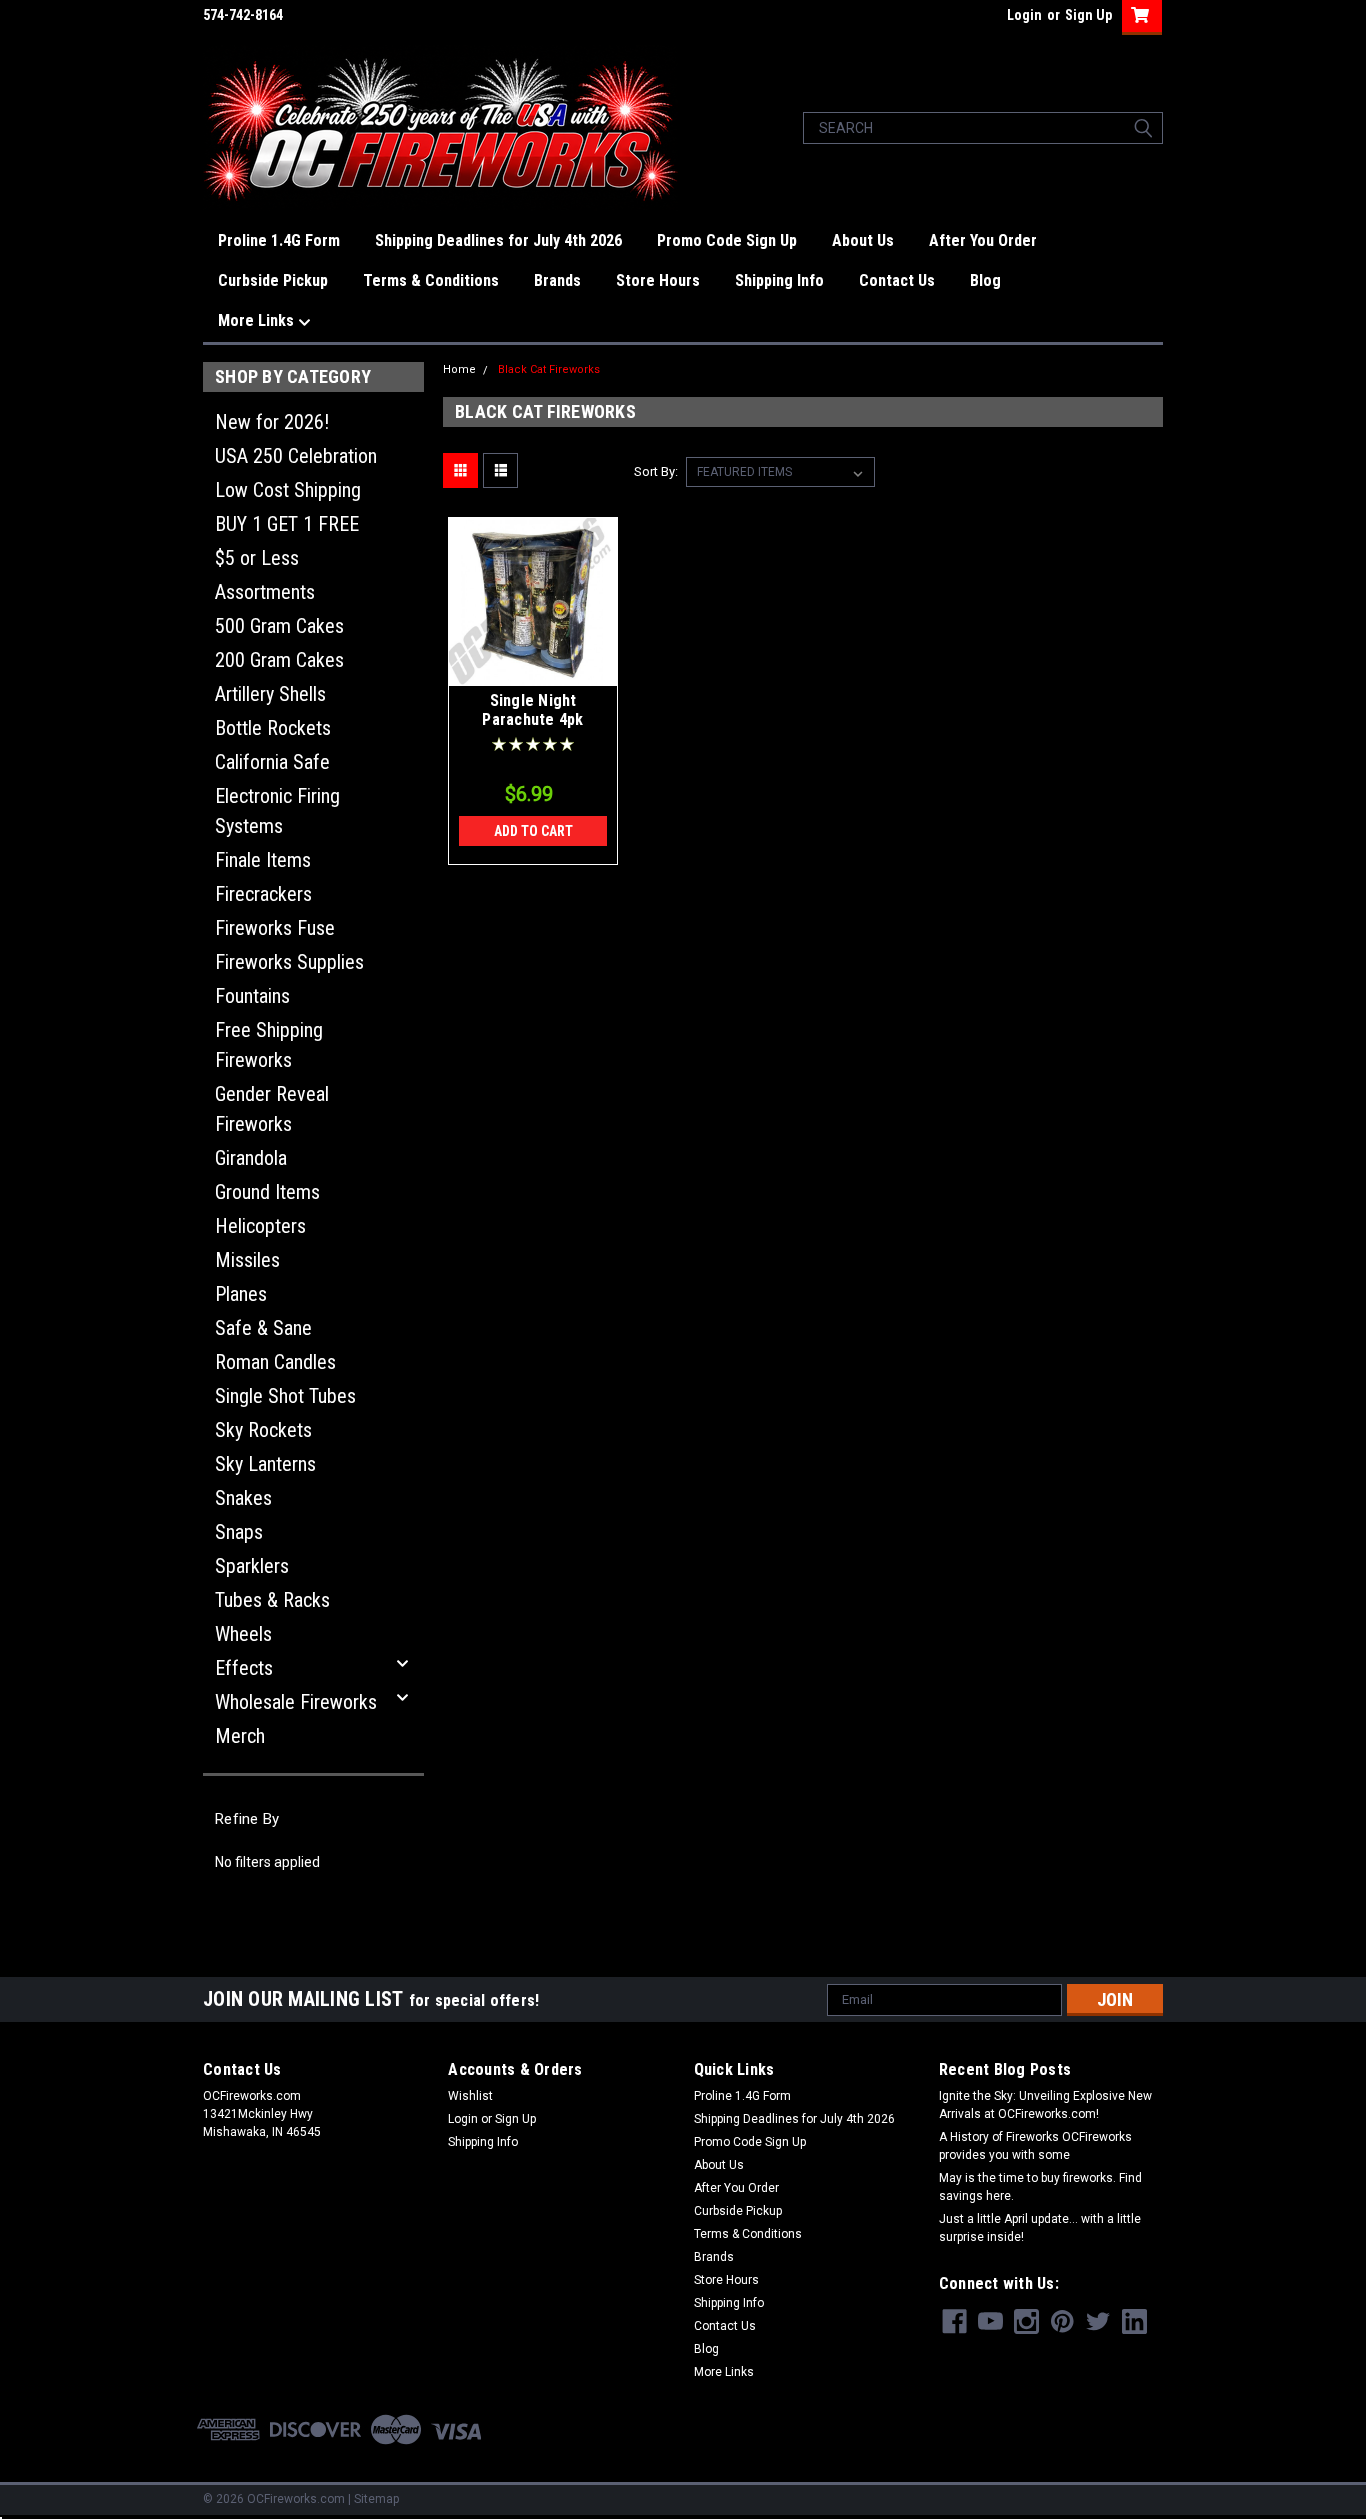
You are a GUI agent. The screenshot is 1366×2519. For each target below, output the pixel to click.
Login (1024, 15)
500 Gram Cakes (279, 626)
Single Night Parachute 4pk (532, 710)
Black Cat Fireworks (549, 369)
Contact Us (897, 280)
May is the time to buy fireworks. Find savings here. (1040, 2187)
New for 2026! (272, 422)
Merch (240, 1736)
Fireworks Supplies (289, 962)
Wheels (243, 1634)
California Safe (272, 762)
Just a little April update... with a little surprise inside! (1040, 2228)
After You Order (983, 240)
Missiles (247, 1260)
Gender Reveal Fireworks (272, 1109)
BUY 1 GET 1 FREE (287, 524)
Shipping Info (779, 280)
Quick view (533, 671)
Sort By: (656, 471)
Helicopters (260, 1226)
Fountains (252, 996)
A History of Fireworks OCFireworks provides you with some (1035, 2146)
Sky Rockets (263, 1430)
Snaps (239, 1532)
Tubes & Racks (272, 1600)
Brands (557, 280)
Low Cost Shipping (288, 490)
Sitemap (376, 2499)
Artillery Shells (270, 694)
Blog (985, 280)
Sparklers (252, 1566)
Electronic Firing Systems (277, 811)
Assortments (265, 592)
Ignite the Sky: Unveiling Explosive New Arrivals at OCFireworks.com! (1045, 2105)
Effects (244, 1668)
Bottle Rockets (273, 728)
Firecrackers (263, 894)
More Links (258, 320)
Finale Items (263, 860)
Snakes (243, 1498)
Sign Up (1088, 15)
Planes (241, 1294)
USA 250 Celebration (296, 456)
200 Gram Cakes (279, 660)
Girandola (251, 1158)
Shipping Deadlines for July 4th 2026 (498, 240)
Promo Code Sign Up (727, 240)
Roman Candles (275, 1362)
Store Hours (658, 280)
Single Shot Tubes (285, 1396)
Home (459, 369)
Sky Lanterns (265, 1464)
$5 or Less (257, 558)
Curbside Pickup (273, 280)
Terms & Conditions (431, 280)
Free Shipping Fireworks (269, 1045)
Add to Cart (533, 831)
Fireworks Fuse (275, 928)
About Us (863, 240)
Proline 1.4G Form (279, 240)
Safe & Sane (263, 1328)
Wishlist (470, 2096)
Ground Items (267, 1192)
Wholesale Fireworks (296, 1702)
